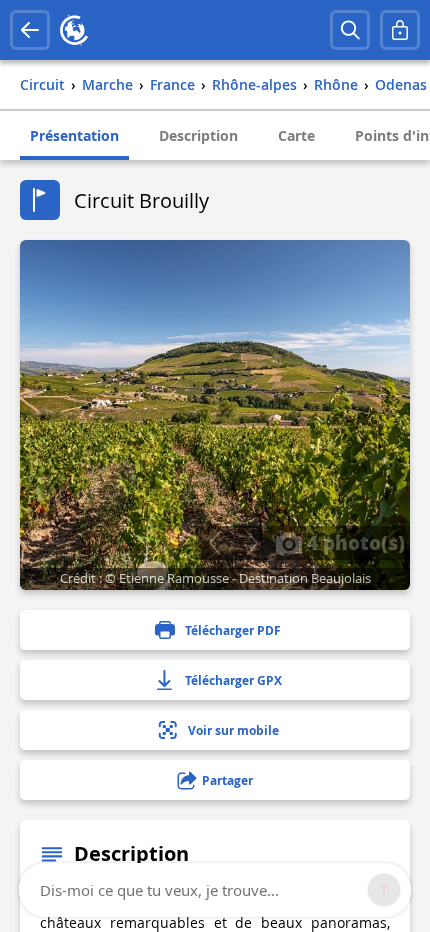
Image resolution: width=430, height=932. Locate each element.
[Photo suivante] (251, 543)
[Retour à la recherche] (30, 30)
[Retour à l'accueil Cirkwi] (74, 30)
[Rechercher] (350, 30)
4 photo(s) (353, 542)
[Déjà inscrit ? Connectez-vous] (400, 30)
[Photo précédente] (214, 543)
